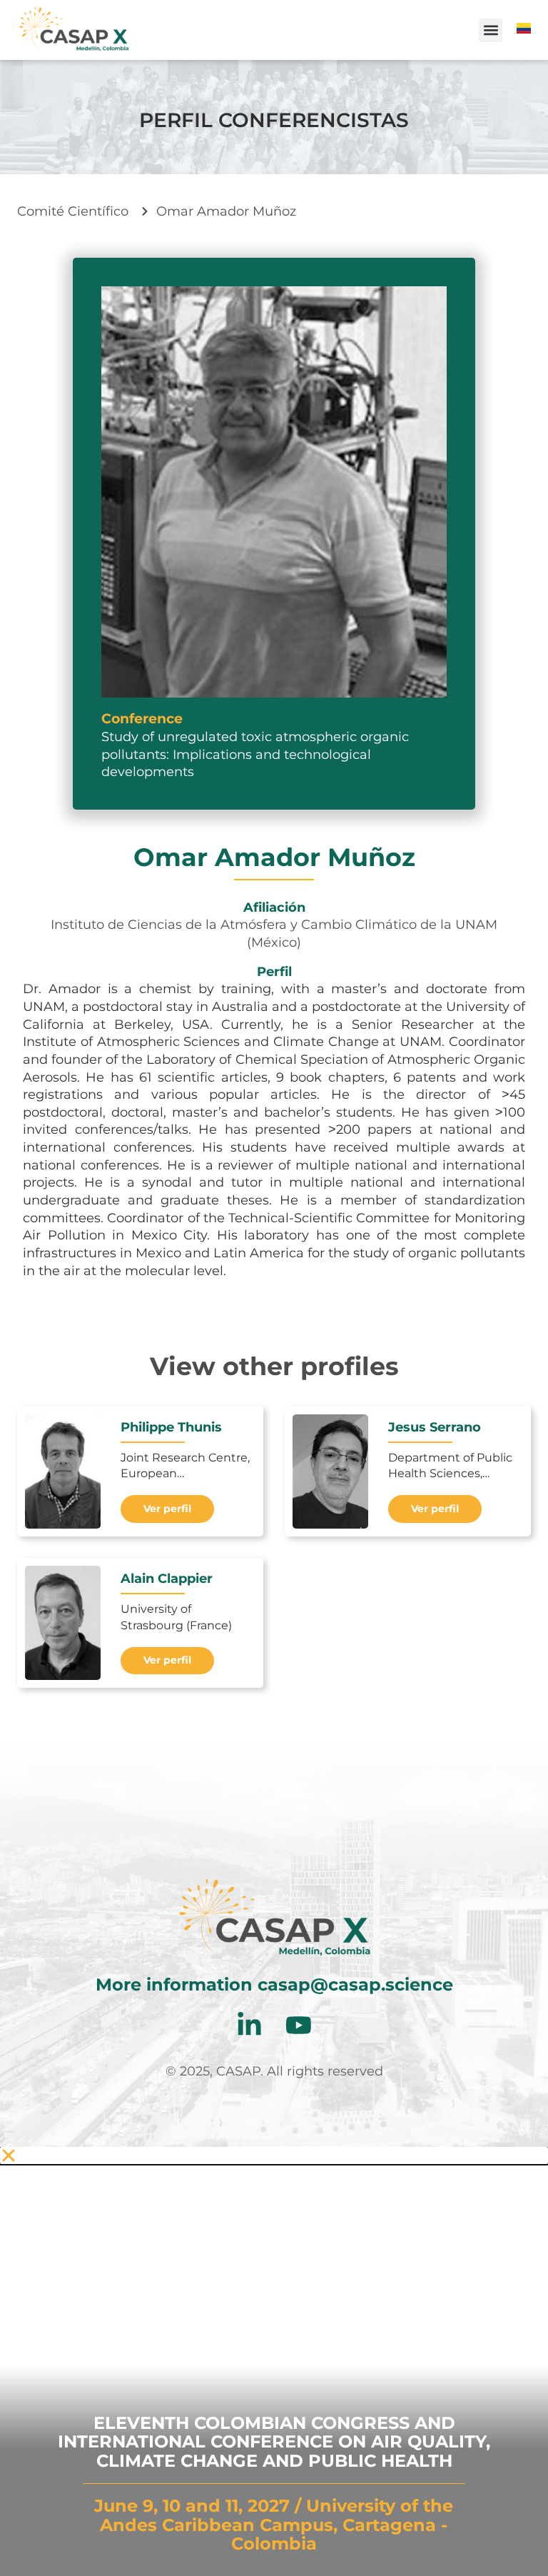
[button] (491, 30)
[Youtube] (299, 2025)
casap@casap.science (355, 1984)
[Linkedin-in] (249, 2025)
